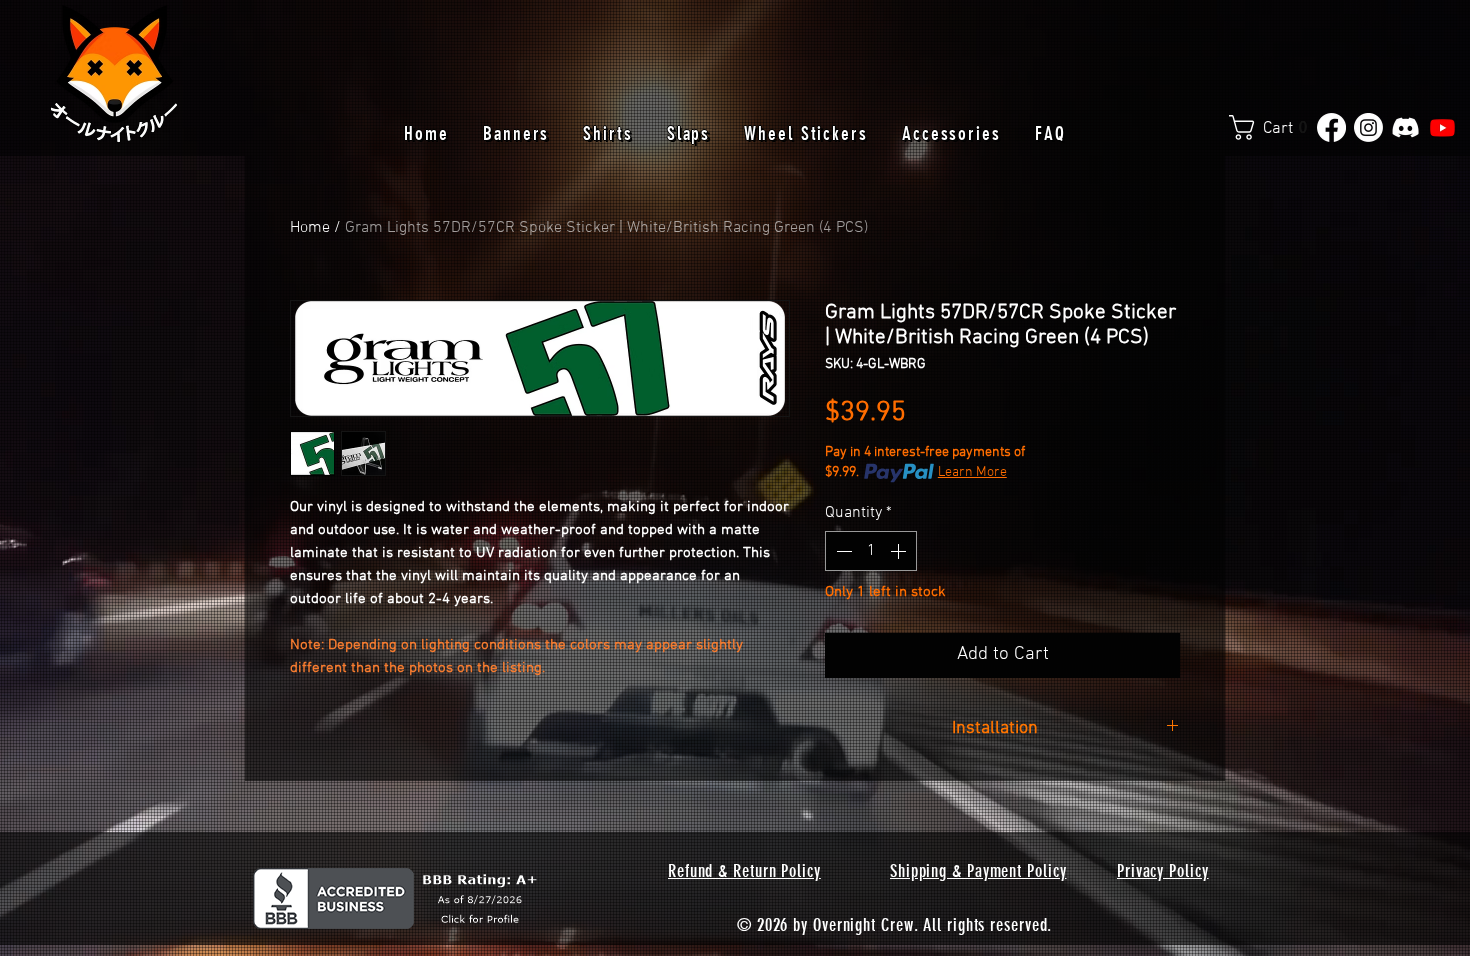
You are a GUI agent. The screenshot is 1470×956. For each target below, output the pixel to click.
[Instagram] (1368, 127)
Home (310, 228)
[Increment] (900, 551)
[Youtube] (1442, 127)
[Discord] (1405, 127)
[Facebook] (1331, 127)
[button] (1276, 127)
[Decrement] (842, 551)
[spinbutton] (871, 551)
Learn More (972, 472)
